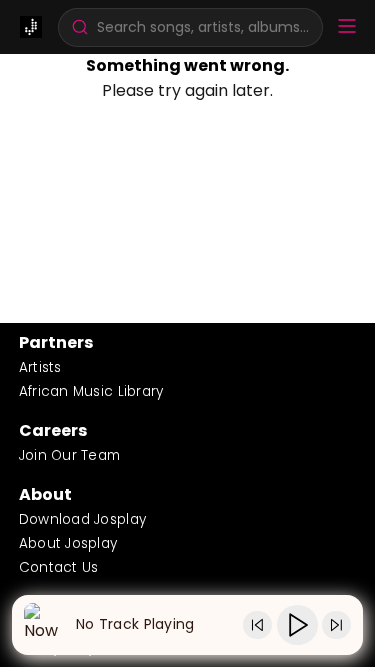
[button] (190, 27)
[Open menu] (347, 27)
